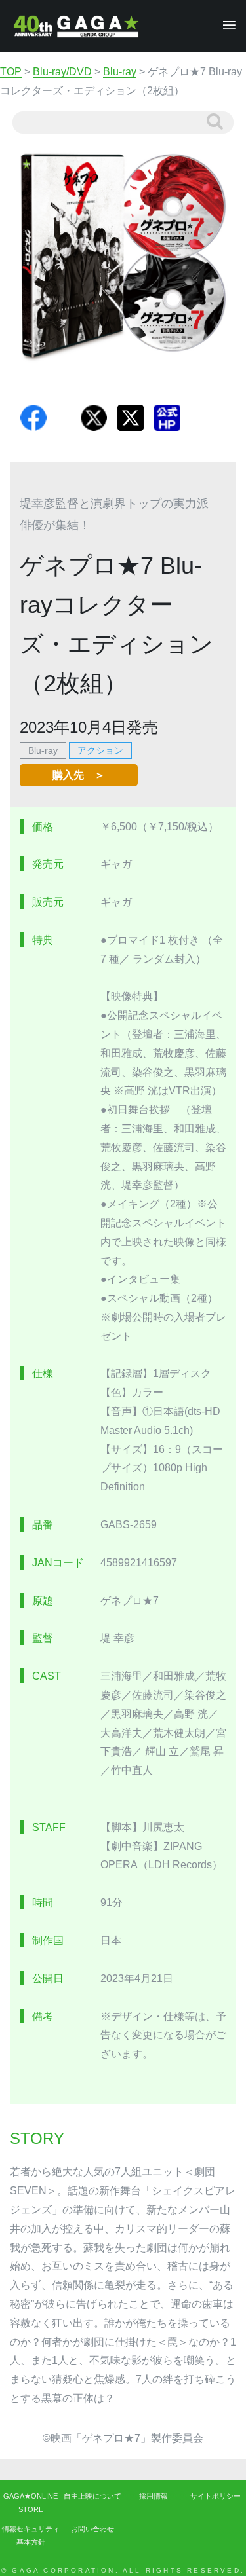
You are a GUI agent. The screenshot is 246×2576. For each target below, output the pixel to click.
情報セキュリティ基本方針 (31, 2535)
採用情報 (154, 2496)
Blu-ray (43, 750)
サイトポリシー (215, 2496)
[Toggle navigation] (225, 26)
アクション (100, 750)
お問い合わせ (92, 2529)
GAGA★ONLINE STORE (31, 2503)
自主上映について (92, 2496)
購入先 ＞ (79, 775)
